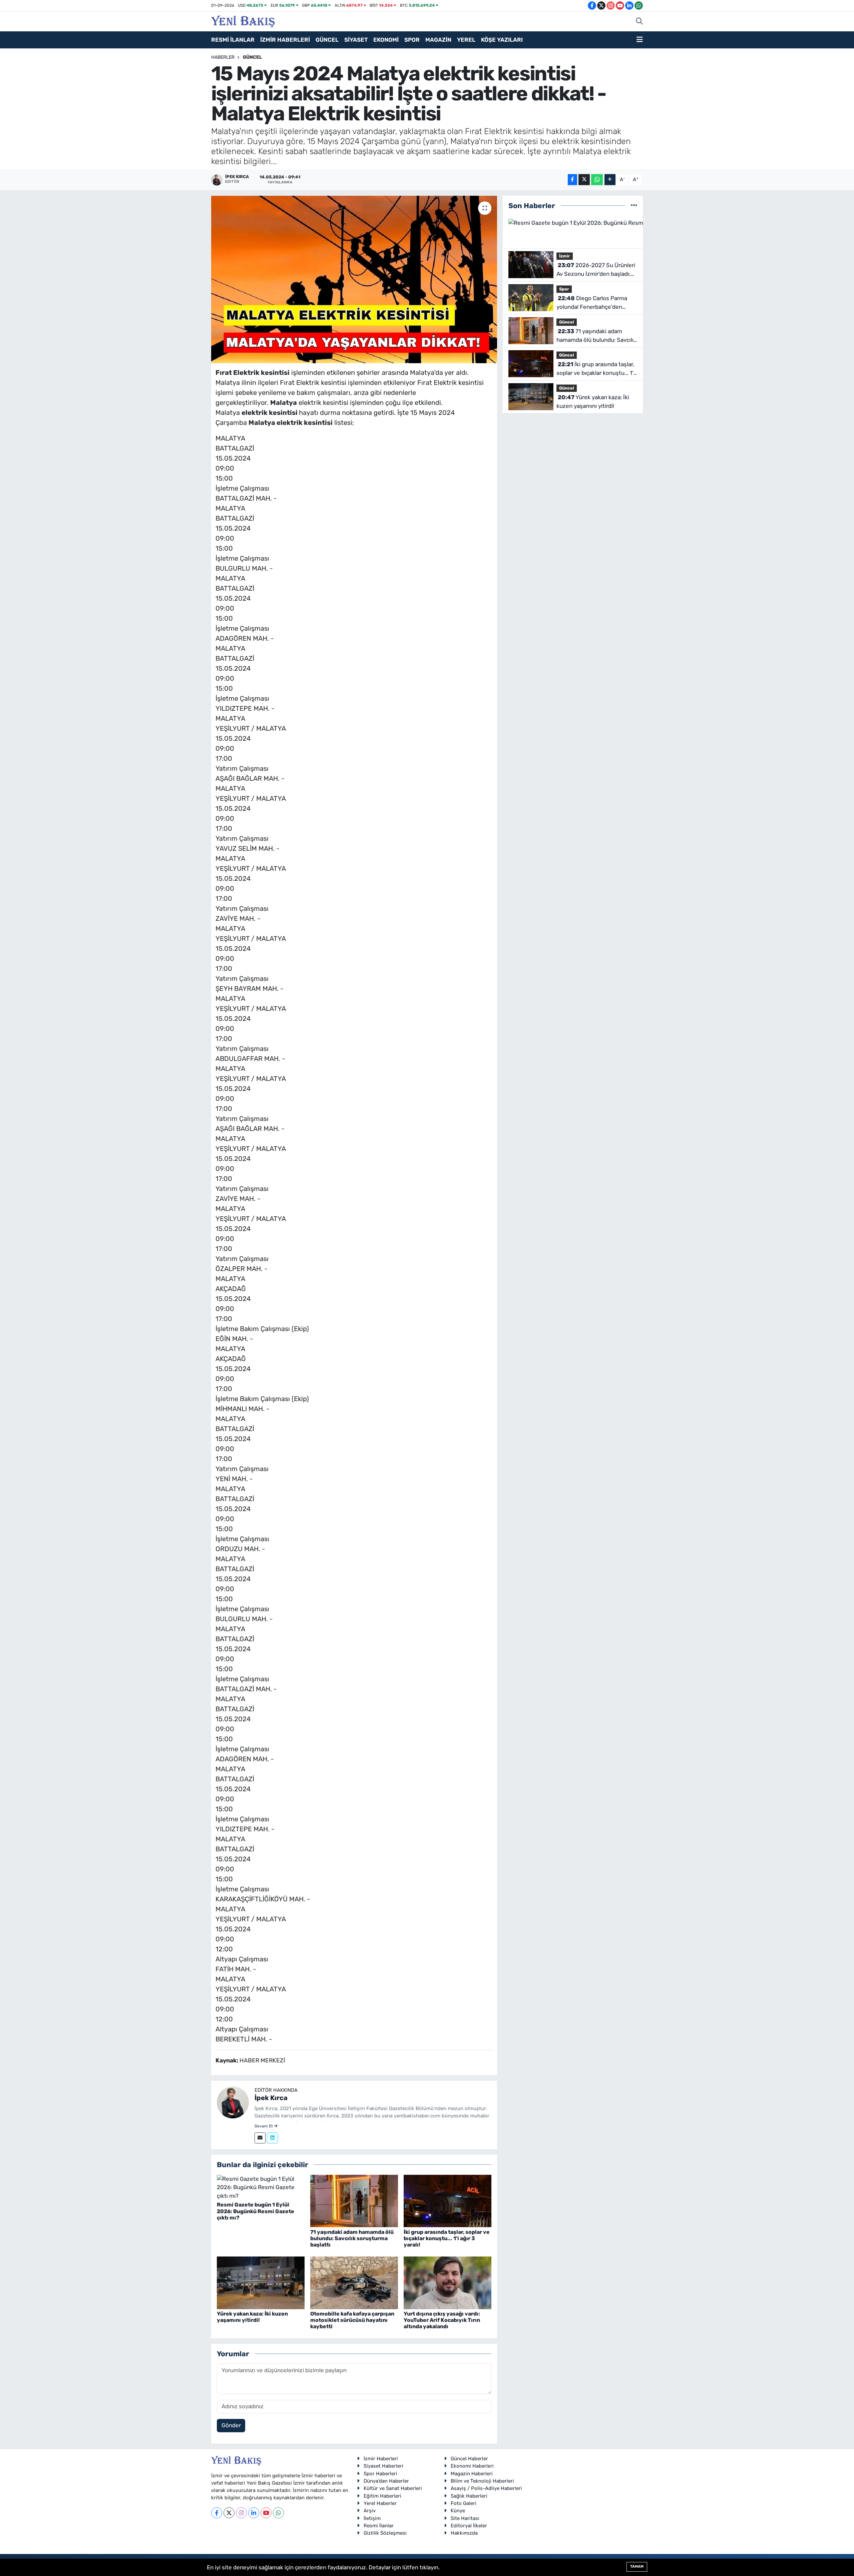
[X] (229, 2513)
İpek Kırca (271, 2098)
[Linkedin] (272, 2138)
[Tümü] (634, 205)
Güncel (252, 57)
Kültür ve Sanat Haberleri (393, 2488)
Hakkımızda (464, 2533)
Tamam (637, 2566)
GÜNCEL (327, 40)
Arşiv (370, 2511)
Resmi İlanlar (379, 2526)
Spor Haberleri (380, 2474)
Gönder (231, 2425)
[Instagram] (241, 2513)
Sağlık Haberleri (469, 2496)
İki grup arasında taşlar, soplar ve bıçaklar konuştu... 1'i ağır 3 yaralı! (447, 2238)
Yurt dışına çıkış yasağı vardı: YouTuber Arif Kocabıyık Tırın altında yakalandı (442, 2320)
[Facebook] (217, 2513)
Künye (458, 2511)
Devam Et (264, 2126)
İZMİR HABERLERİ (285, 40)
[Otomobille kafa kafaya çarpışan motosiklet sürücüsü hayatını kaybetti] (354, 2282)
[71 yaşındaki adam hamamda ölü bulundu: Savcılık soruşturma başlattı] (354, 2200)
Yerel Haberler (380, 2503)
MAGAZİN (438, 40)
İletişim (372, 2518)
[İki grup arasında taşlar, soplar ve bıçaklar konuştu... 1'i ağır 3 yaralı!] (448, 2200)
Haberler (223, 57)
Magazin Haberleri (472, 2474)
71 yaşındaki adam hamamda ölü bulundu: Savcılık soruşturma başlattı (352, 2238)
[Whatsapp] (278, 2513)
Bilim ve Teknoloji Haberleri (482, 2481)
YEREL (466, 40)
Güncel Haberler (469, 2459)
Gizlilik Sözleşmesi (385, 2533)
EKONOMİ (386, 40)
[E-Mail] (260, 2138)
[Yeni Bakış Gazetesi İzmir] (243, 21)
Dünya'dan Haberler (386, 2481)
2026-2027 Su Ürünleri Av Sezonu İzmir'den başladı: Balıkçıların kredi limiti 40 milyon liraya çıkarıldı (596, 270)
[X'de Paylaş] (584, 180)
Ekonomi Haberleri (472, 2466)
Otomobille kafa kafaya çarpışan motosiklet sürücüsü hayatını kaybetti (352, 2320)
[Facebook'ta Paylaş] (572, 180)
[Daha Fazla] (610, 180)
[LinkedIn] (254, 2513)
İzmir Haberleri (381, 2459)
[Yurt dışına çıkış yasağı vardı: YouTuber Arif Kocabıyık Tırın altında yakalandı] (448, 2282)
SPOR (412, 40)
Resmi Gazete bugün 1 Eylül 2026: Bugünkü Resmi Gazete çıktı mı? (256, 2211)
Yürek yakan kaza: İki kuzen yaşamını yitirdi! (252, 2317)
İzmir (565, 256)
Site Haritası (465, 2518)
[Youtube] (266, 2513)
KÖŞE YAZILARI (502, 40)
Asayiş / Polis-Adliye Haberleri (486, 2488)
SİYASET (356, 40)
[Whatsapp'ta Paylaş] (597, 180)
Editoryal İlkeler (469, 2526)
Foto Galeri (464, 2503)
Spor (564, 289)
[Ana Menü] (640, 40)
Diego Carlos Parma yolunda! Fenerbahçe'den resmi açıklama (592, 303)
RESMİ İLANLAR (233, 40)
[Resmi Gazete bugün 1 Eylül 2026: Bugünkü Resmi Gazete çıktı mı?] (261, 2187)
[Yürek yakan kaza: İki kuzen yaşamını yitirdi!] (261, 2282)
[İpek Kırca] (233, 2102)
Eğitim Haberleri (382, 2496)
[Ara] (639, 22)
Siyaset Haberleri (383, 2466)
